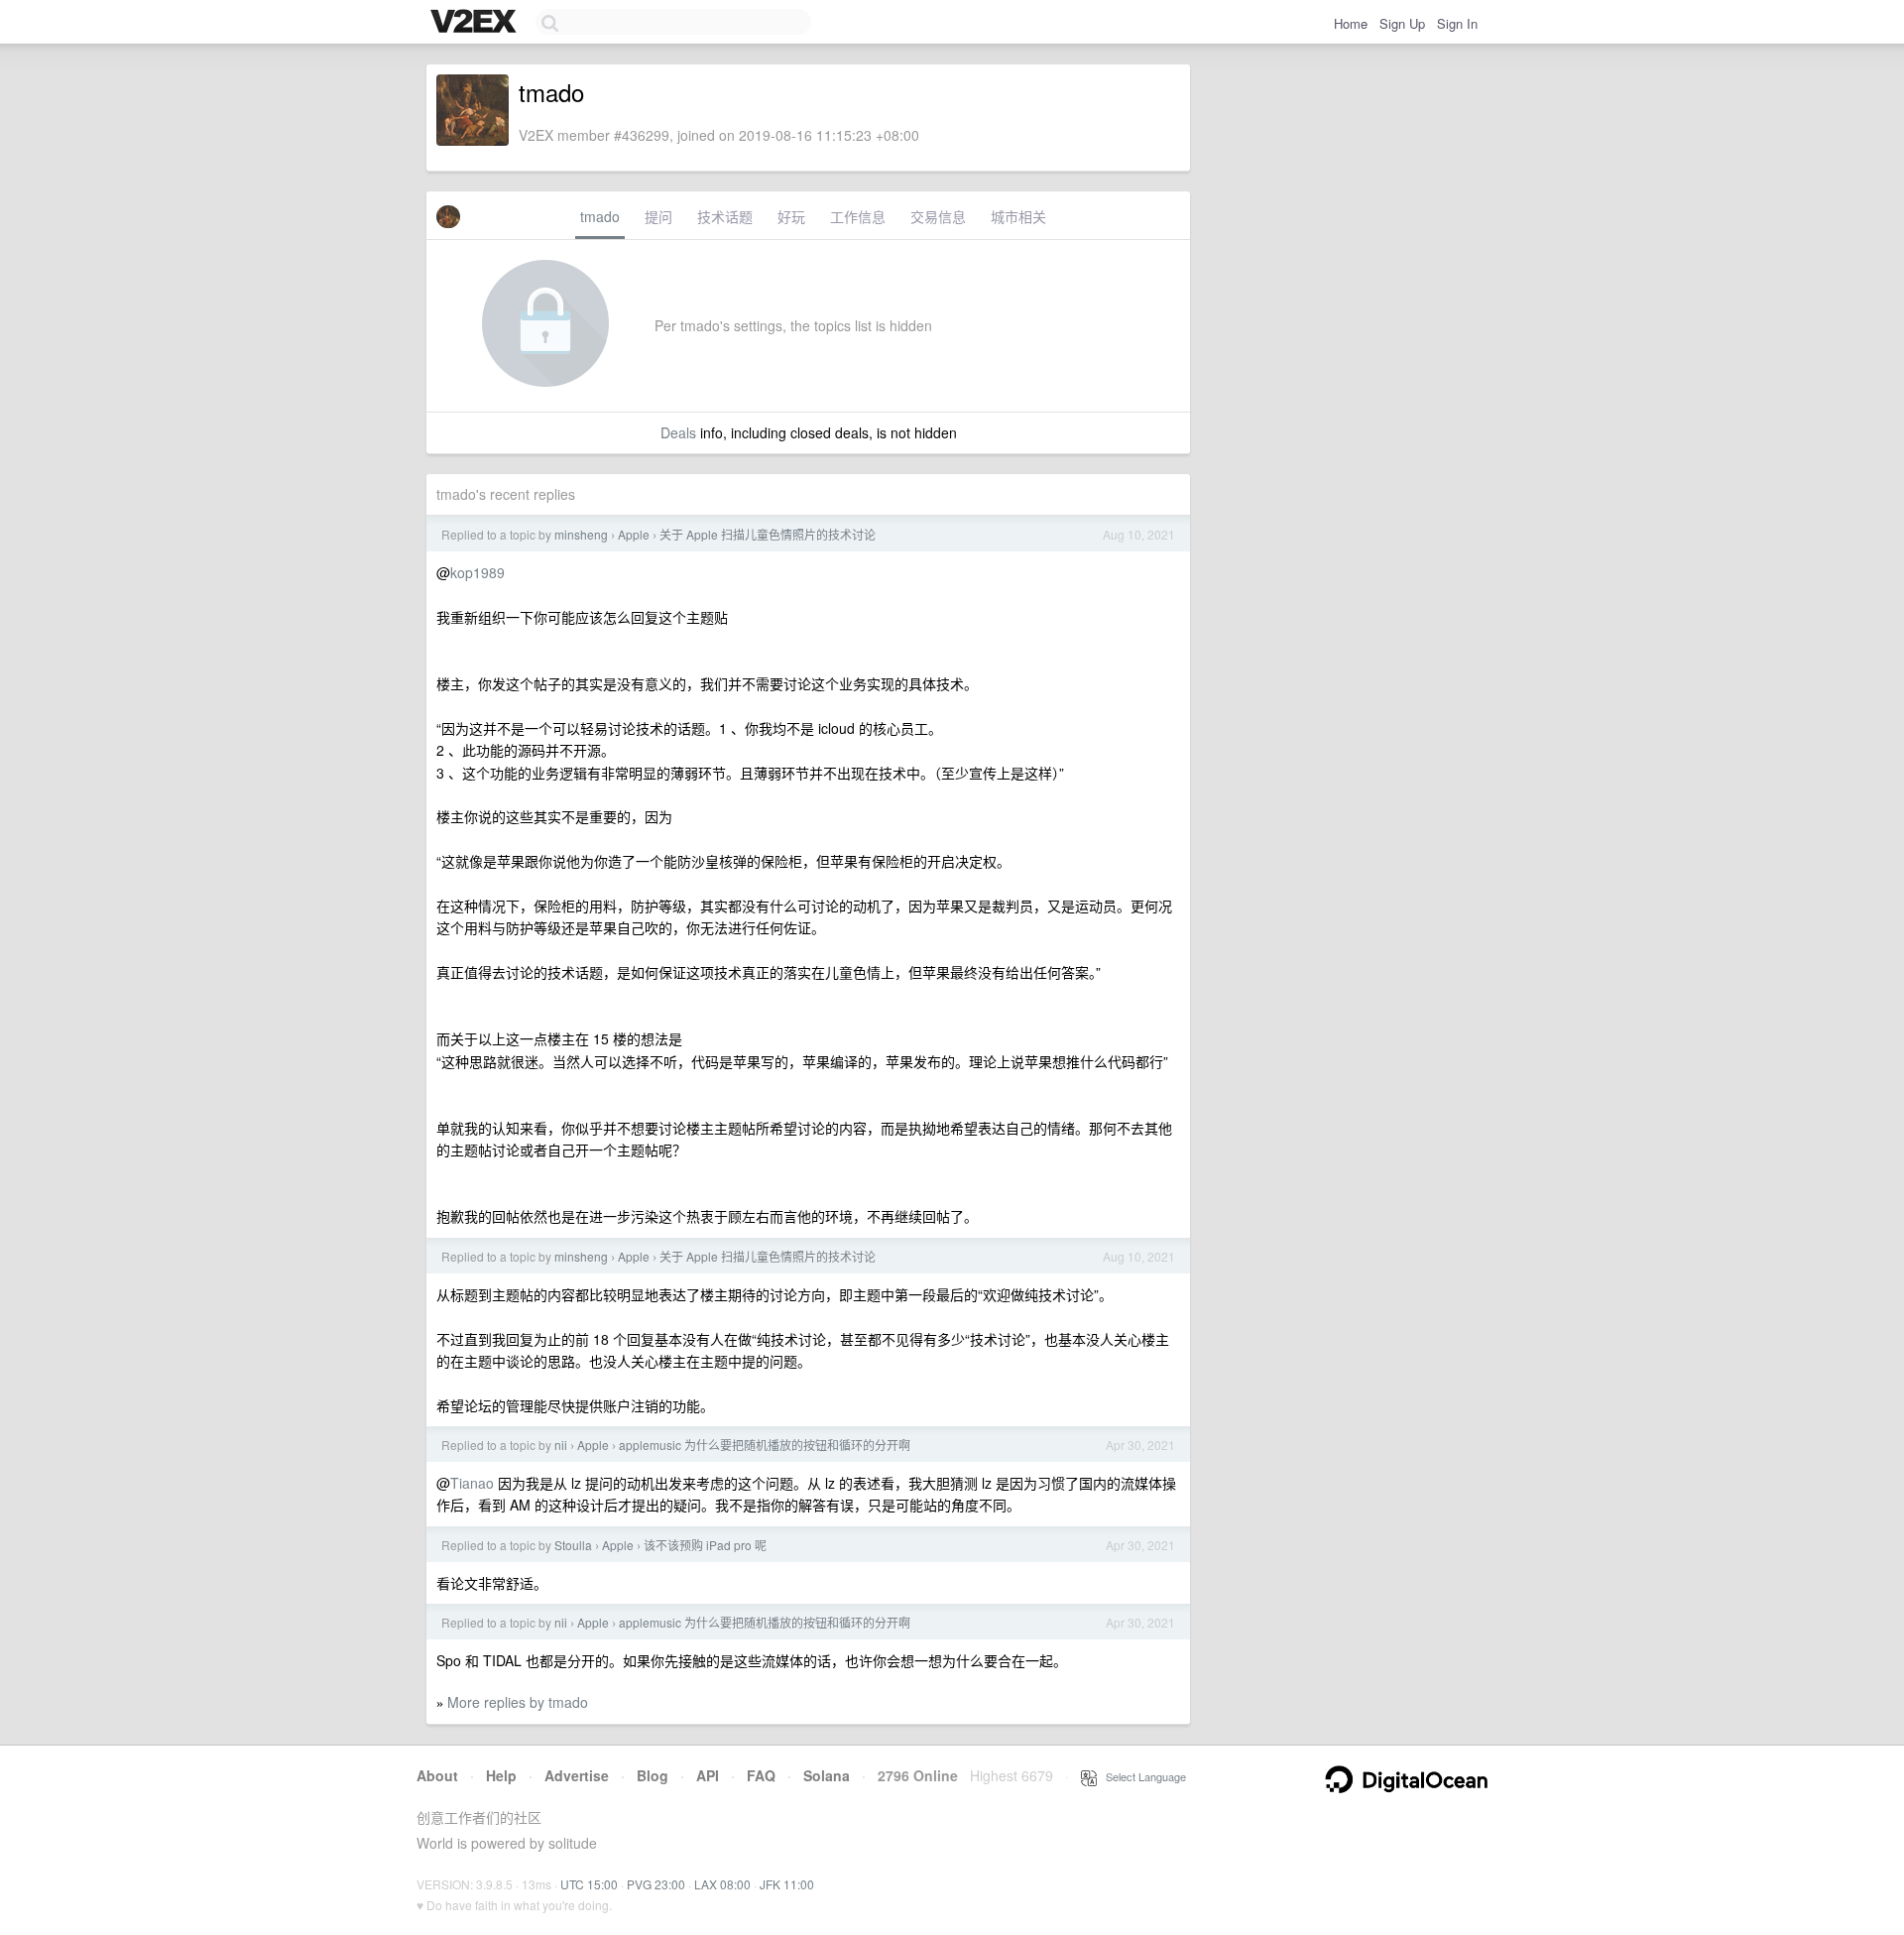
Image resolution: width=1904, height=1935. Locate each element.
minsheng (581, 534)
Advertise (577, 1775)
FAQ (761, 1775)
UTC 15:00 (589, 1884)
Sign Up (1402, 23)
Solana (827, 1775)
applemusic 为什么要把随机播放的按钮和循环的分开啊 (765, 1445)
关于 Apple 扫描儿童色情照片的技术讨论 (768, 534)
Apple (634, 534)
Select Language (1141, 1776)
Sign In (1457, 23)
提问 (658, 216)
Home (1351, 23)
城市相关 (1018, 216)
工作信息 (858, 216)
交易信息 (938, 216)
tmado (600, 216)
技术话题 (725, 216)
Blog (653, 1775)
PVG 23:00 (656, 1884)
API (708, 1775)
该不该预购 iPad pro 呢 (705, 1545)
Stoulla (573, 1545)
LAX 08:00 (722, 1884)
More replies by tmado (518, 1702)
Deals (678, 432)
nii (561, 1445)
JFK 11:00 (787, 1884)
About (437, 1775)
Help (501, 1775)
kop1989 (477, 572)
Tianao (472, 1483)
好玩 (791, 216)
